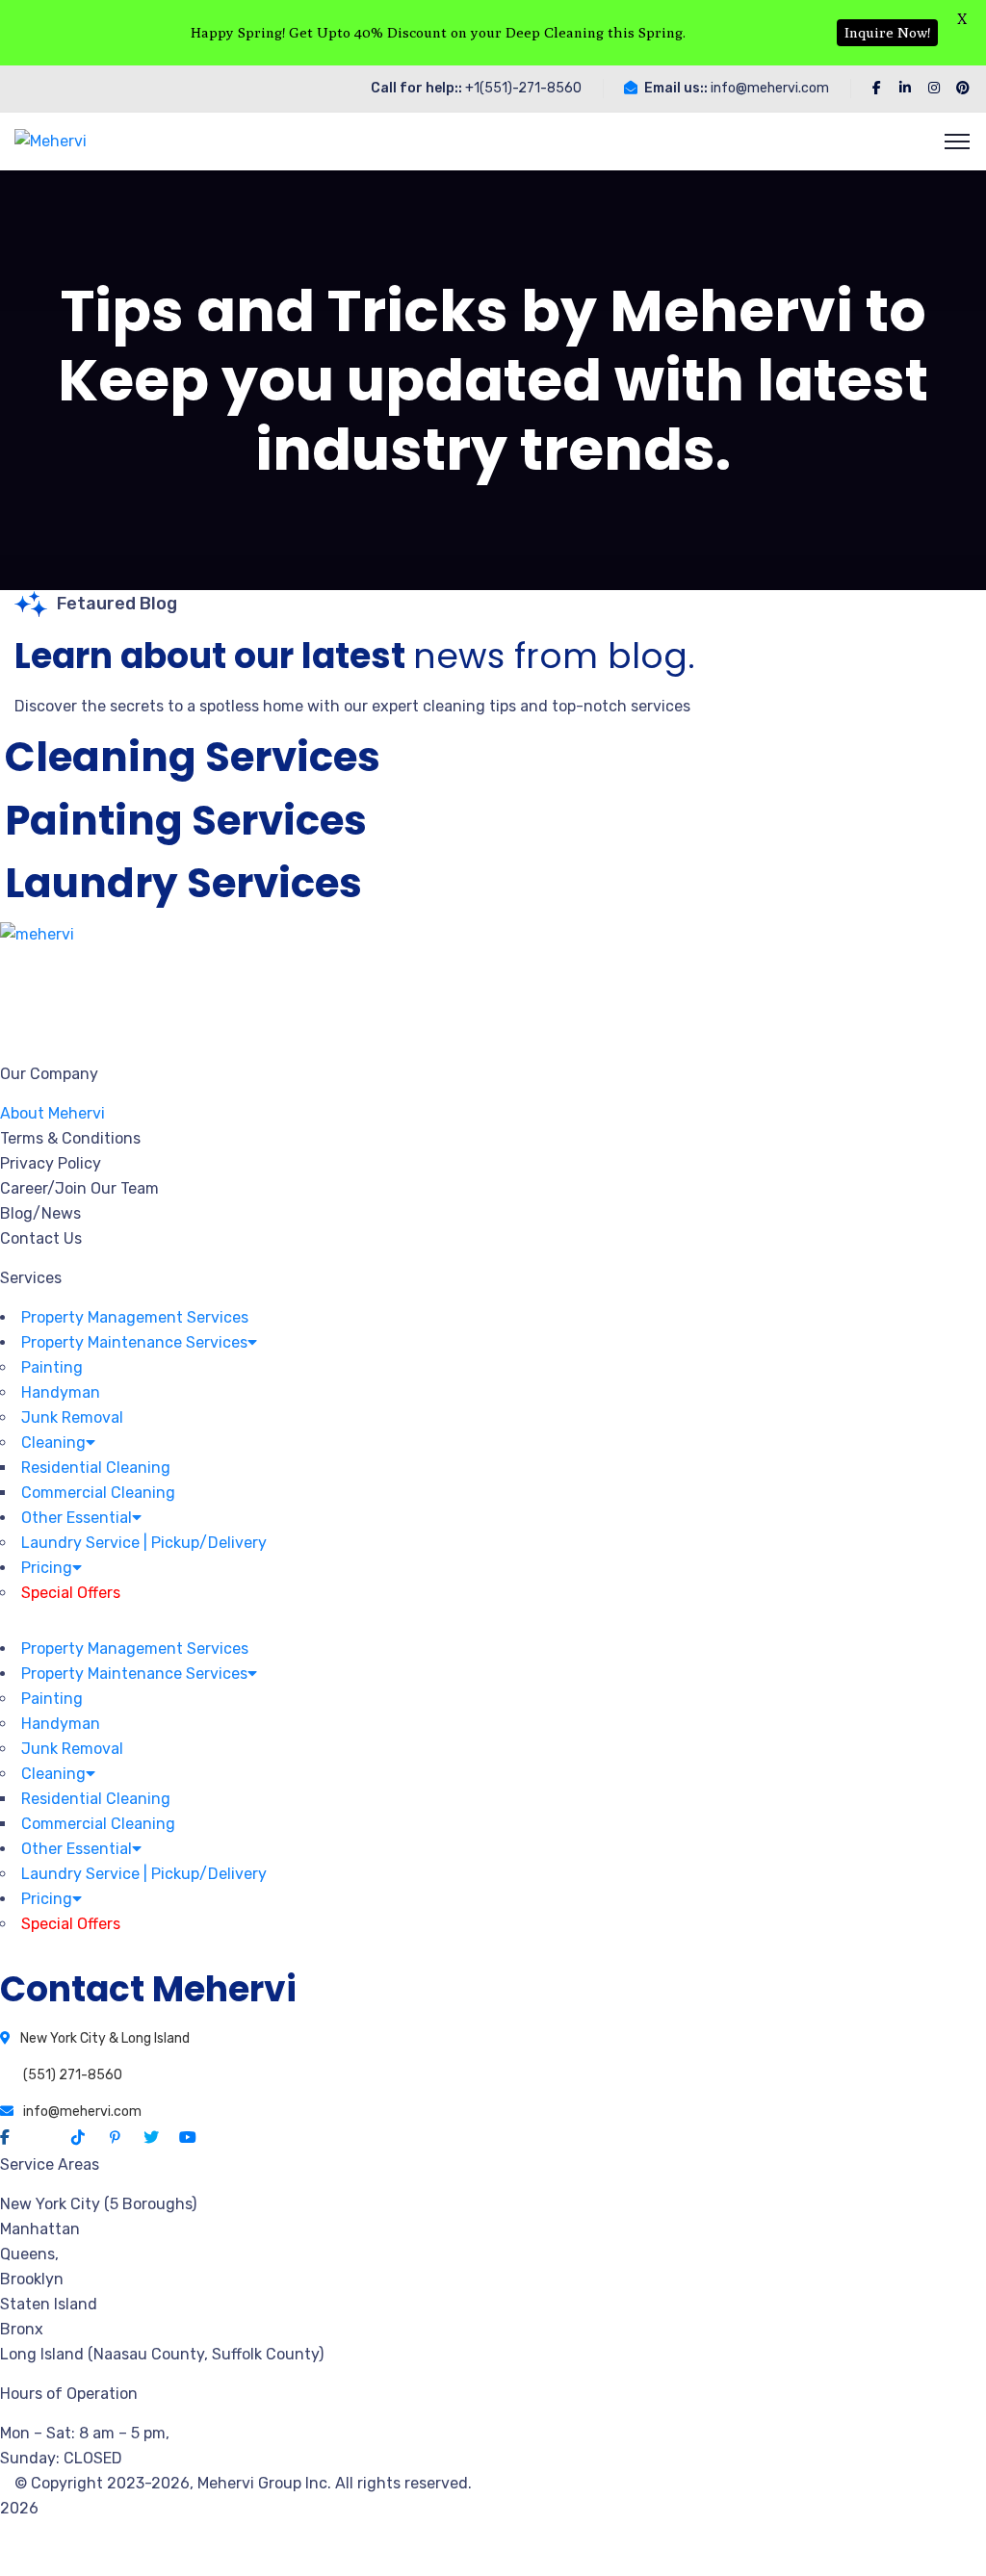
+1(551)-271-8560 (523, 88)
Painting (52, 1367)
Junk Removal (72, 1417)
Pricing (47, 1568)
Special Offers (71, 1593)
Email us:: (676, 88)
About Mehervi (52, 1113)
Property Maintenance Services (134, 1342)
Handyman (61, 1392)
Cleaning (53, 1443)
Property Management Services (135, 1317)
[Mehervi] (51, 141)
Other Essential (77, 1518)
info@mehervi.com (770, 88)
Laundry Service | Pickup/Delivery (144, 1543)
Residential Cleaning (96, 1468)
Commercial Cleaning (98, 1493)
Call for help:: (416, 88)
